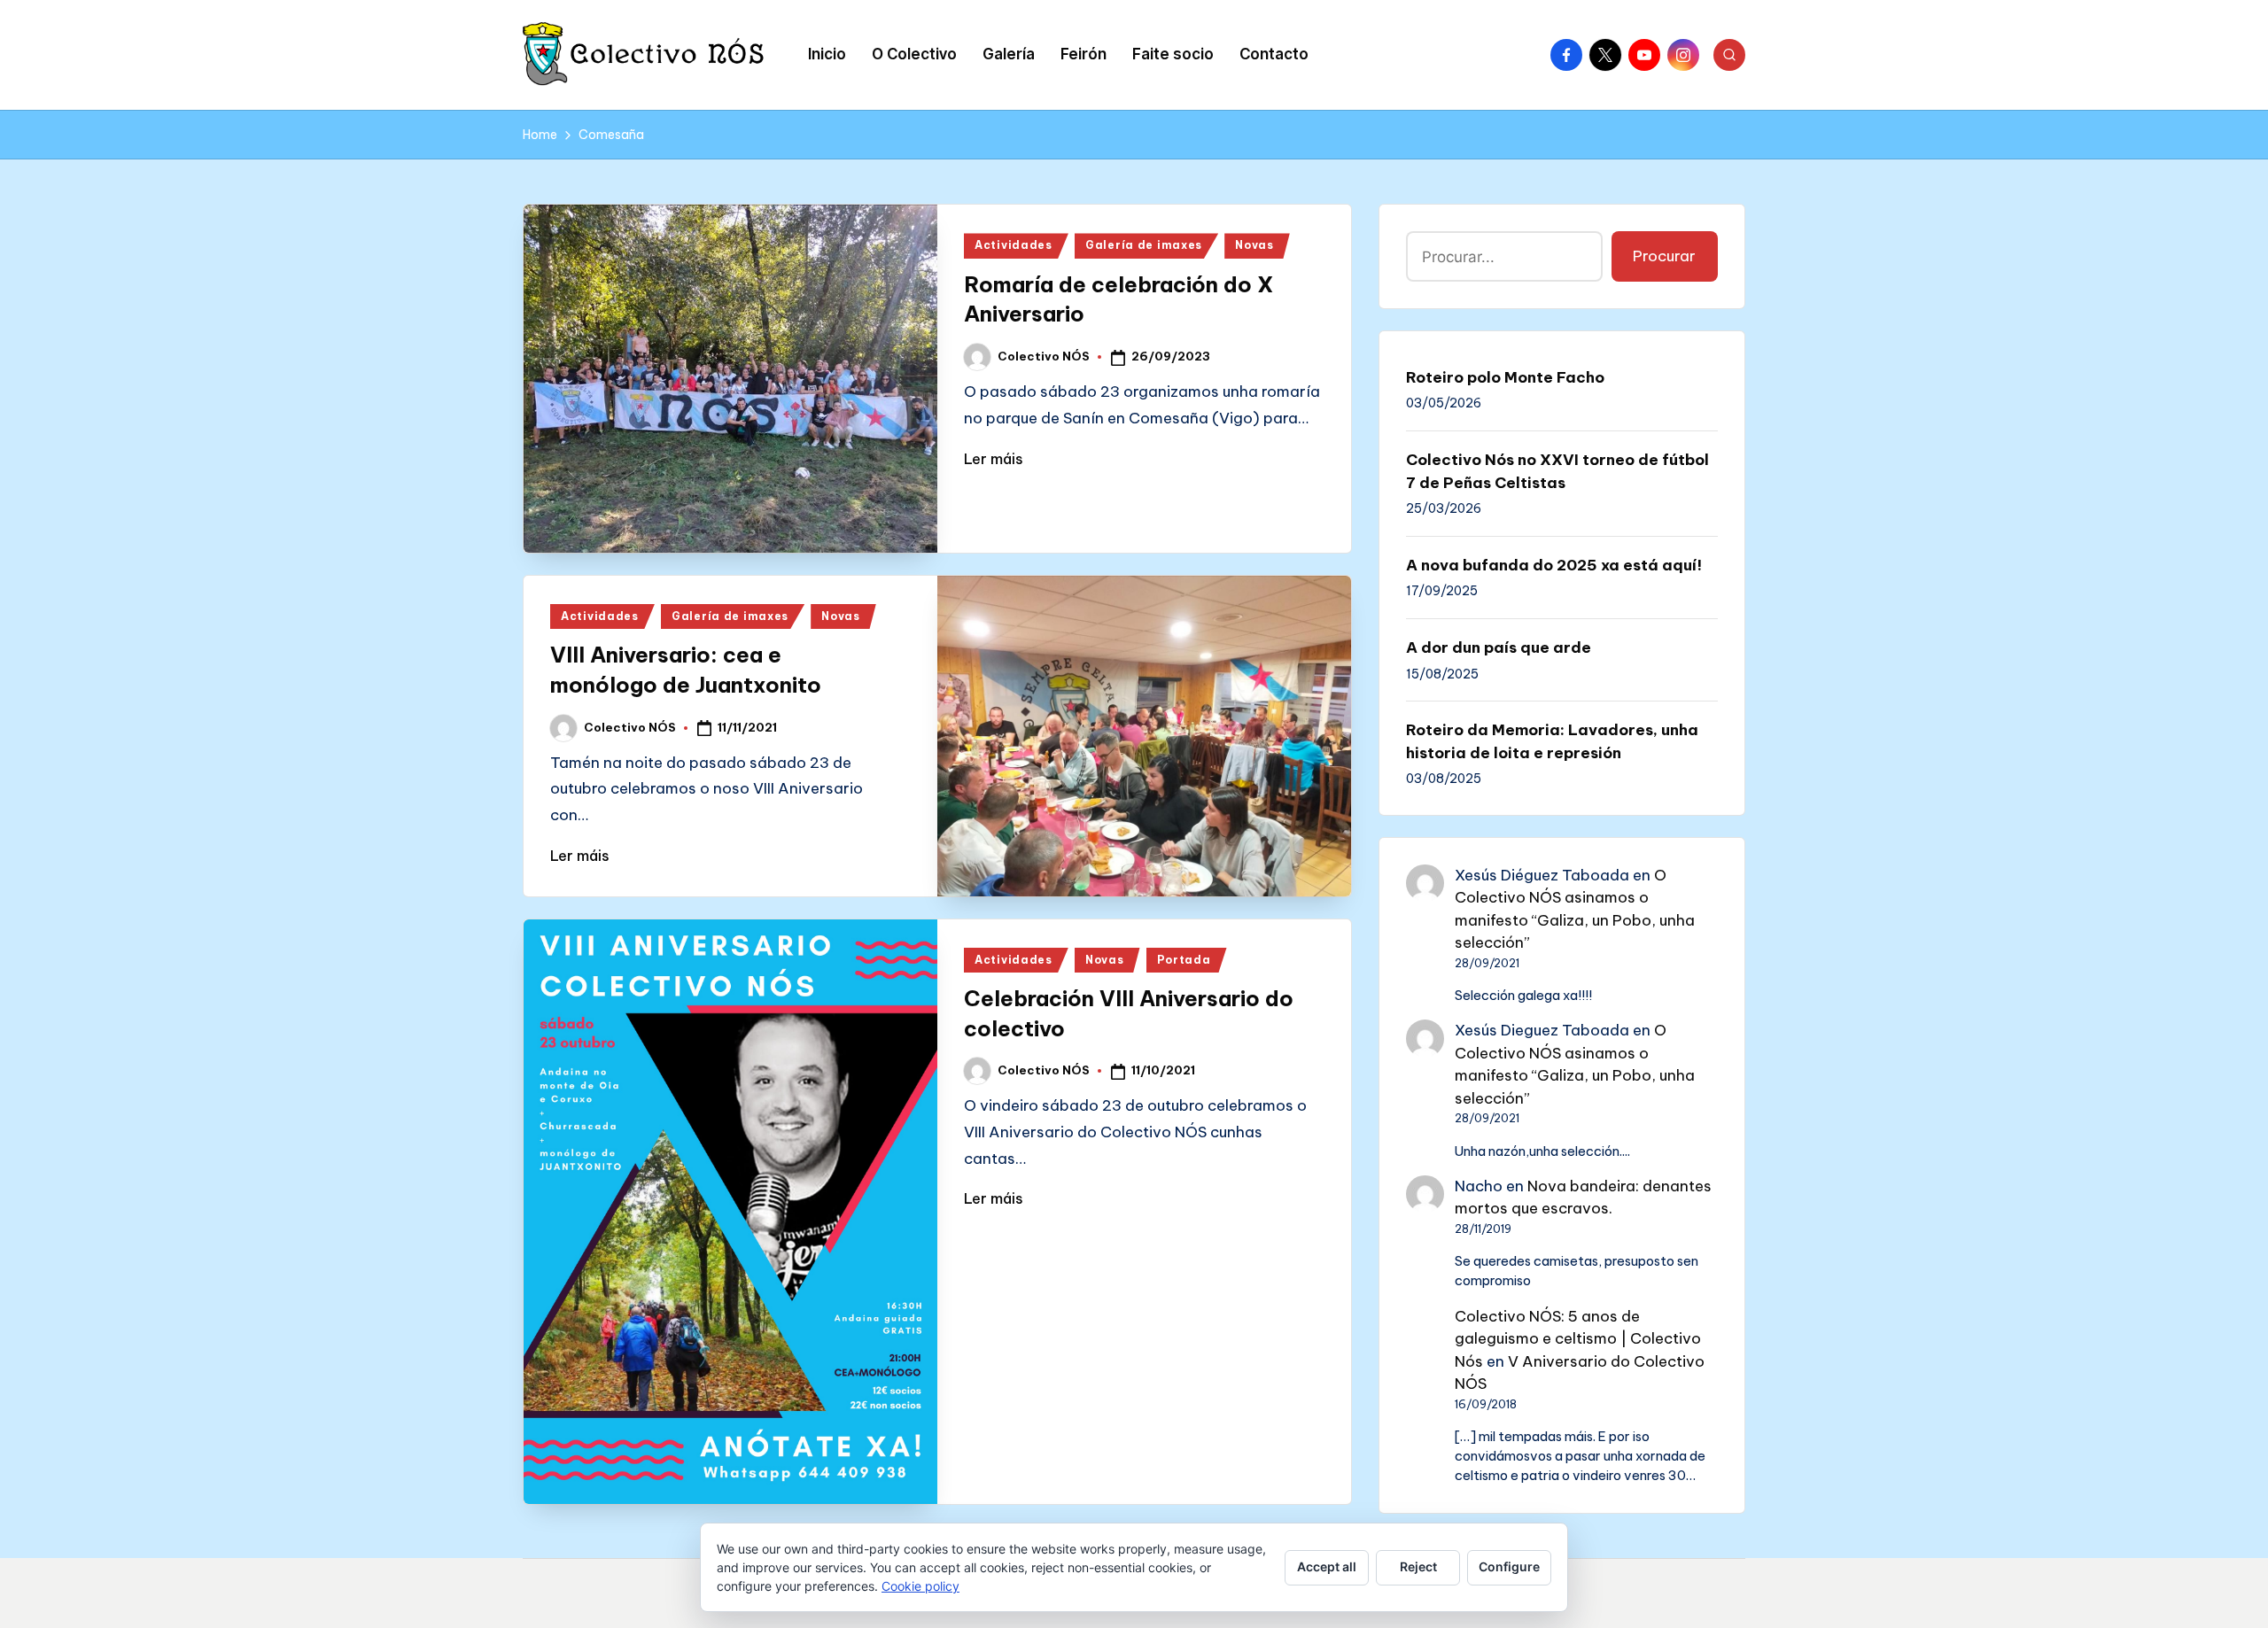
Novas (1254, 245)
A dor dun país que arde (1499, 647)
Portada (1184, 960)
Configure (1509, 1566)
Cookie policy (920, 1586)
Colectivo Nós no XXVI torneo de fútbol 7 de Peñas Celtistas (1557, 471)
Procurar (1664, 256)
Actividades (1014, 245)
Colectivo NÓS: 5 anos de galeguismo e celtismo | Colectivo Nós (1578, 1339)
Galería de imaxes (1144, 245)
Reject (1418, 1566)
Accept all (1327, 1566)
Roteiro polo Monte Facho (1505, 377)
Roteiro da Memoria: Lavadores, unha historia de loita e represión (1552, 741)
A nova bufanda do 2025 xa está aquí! (1554, 565)
